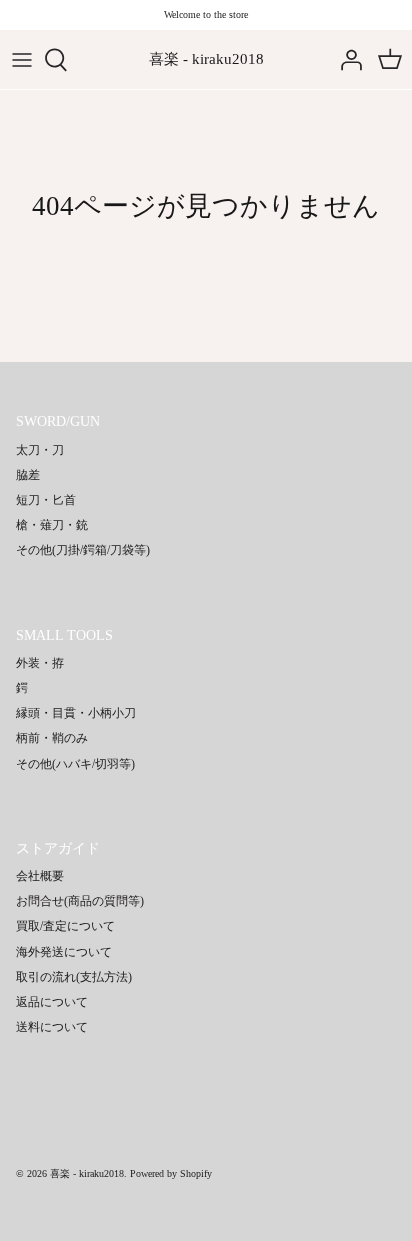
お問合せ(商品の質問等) (80, 901)
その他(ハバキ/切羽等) (75, 764)
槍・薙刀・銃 (52, 525)
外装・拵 (40, 663)
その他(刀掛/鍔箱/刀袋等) (83, 550)
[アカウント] (346, 60)
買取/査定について (65, 926)
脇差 (28, 475)
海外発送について (64, 952)
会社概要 (40, 876)
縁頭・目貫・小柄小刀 (76, 713)
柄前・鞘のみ (52, 738)
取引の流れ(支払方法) (74, 977)
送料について (52, 1027)
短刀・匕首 (46, 500)
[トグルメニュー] (22, 60)
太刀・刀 (40, 450)
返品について (52, 1002)
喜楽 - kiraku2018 (87, 1173)
